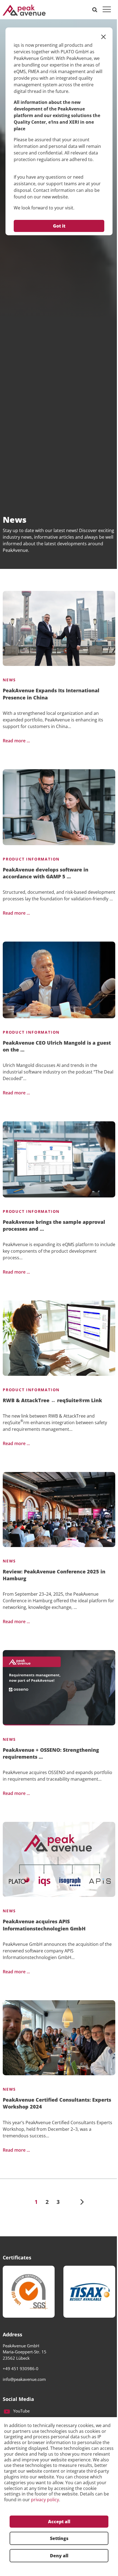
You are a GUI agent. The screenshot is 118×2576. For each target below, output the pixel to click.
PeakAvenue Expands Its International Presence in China (51, 694)
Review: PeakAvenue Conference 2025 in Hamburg (54, 1575)
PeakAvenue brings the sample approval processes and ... (54, 1225)
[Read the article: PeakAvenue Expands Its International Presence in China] (59, 628)
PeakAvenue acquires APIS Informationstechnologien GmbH (44, 1925)
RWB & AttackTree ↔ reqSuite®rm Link (52, 1400)
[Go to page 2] (82, 2202)
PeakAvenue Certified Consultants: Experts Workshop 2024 (57, 2103)
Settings (59, 2538)
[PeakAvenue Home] (24, 10)
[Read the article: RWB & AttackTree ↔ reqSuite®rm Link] (59, 1338)
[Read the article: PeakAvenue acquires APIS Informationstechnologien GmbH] (59, 1859)
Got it (59, 226)
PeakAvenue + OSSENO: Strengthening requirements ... (51, 1753)
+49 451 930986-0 (21, 2369)
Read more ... (16, 741)
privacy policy (45, 2500)
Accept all (59, 2522)
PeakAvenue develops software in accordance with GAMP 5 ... (46, 873)
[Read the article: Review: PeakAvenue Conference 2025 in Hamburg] (59, 1510)
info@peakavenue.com (24, 2379)
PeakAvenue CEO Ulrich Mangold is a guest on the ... (57, 1046)
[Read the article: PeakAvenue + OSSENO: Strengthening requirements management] (59, 1688)
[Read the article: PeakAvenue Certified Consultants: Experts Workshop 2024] (59, 2038)
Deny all (59, 2556)
